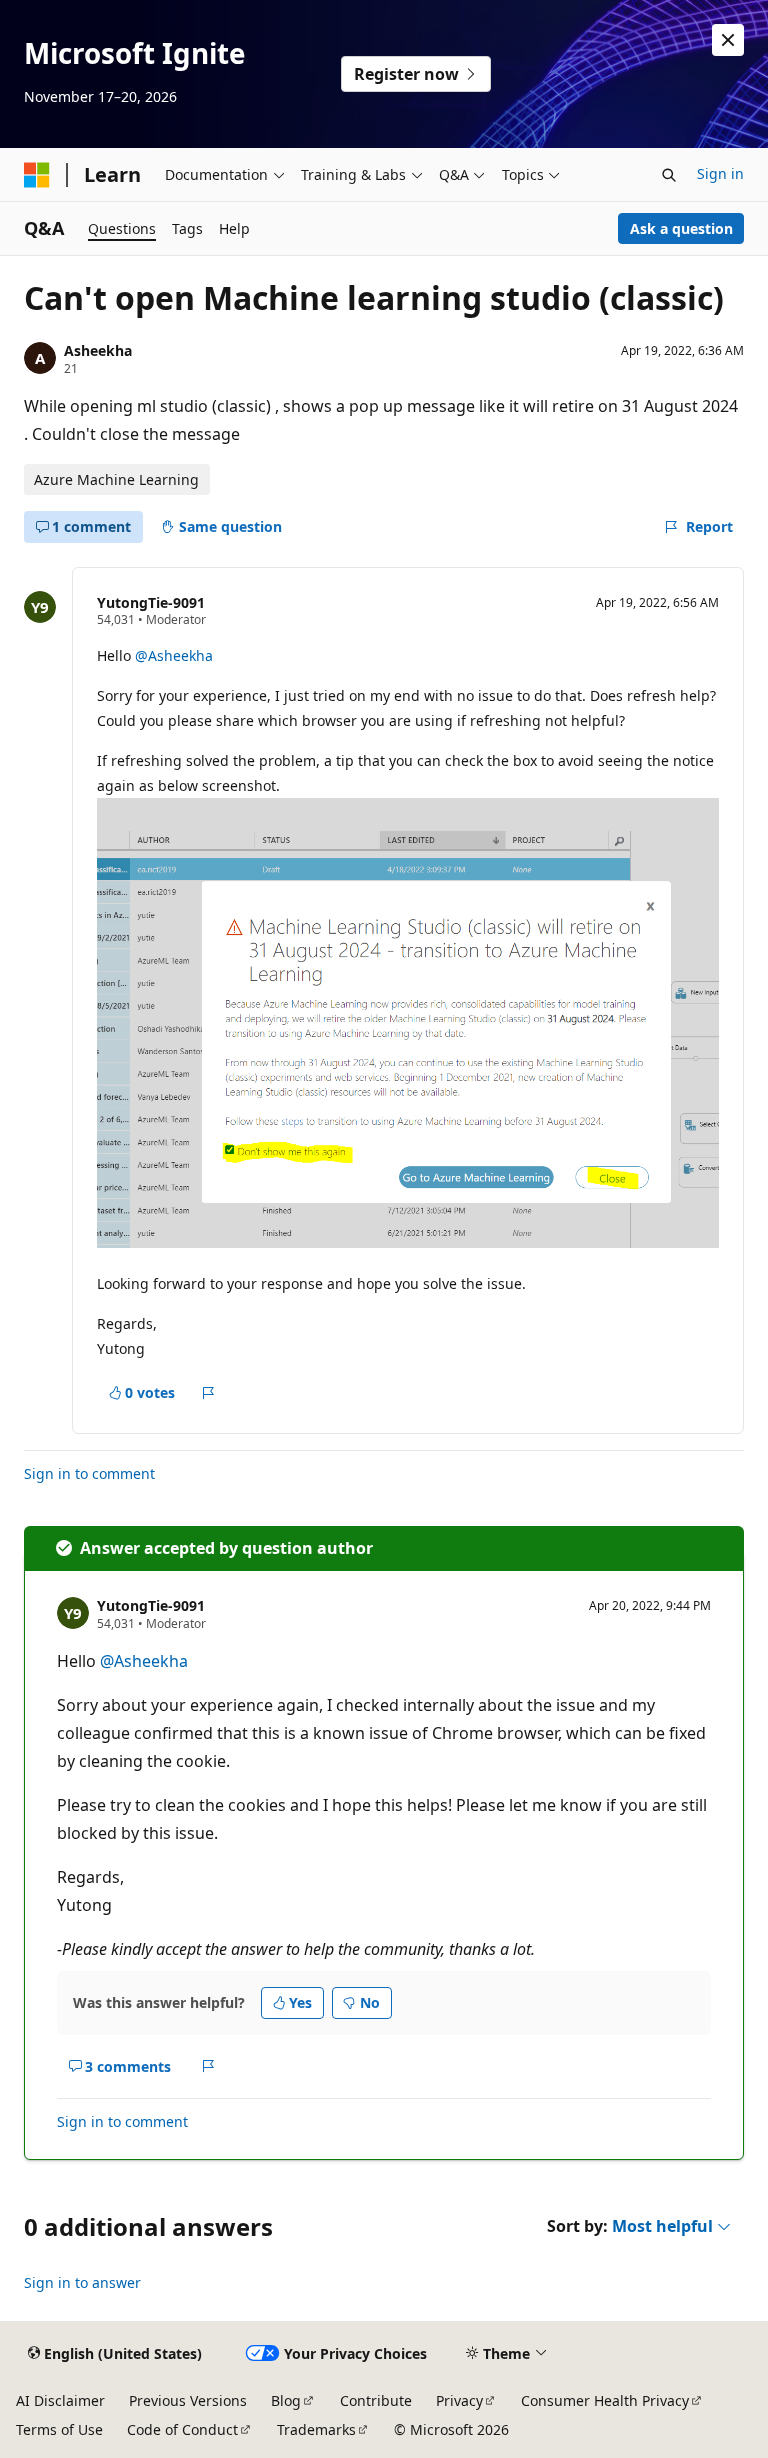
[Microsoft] (37, 175)
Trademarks (316, 2429)
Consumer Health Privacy (605, 2400)
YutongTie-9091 (151, 602)
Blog (286, 2400)
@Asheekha (174, 655)
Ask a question (681, 228)
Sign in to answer (82, 2282)
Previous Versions (188, 2400)
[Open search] (669, 175)
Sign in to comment (89, 1473)
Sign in (720, 173)
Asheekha (98, 350)
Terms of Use (59, 2429)
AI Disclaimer (60, 2400)
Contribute (376, 2400)
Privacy (459, 2400)
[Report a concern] (208, 1393)
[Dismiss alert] (728, 40)
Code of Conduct (182, 2429)
